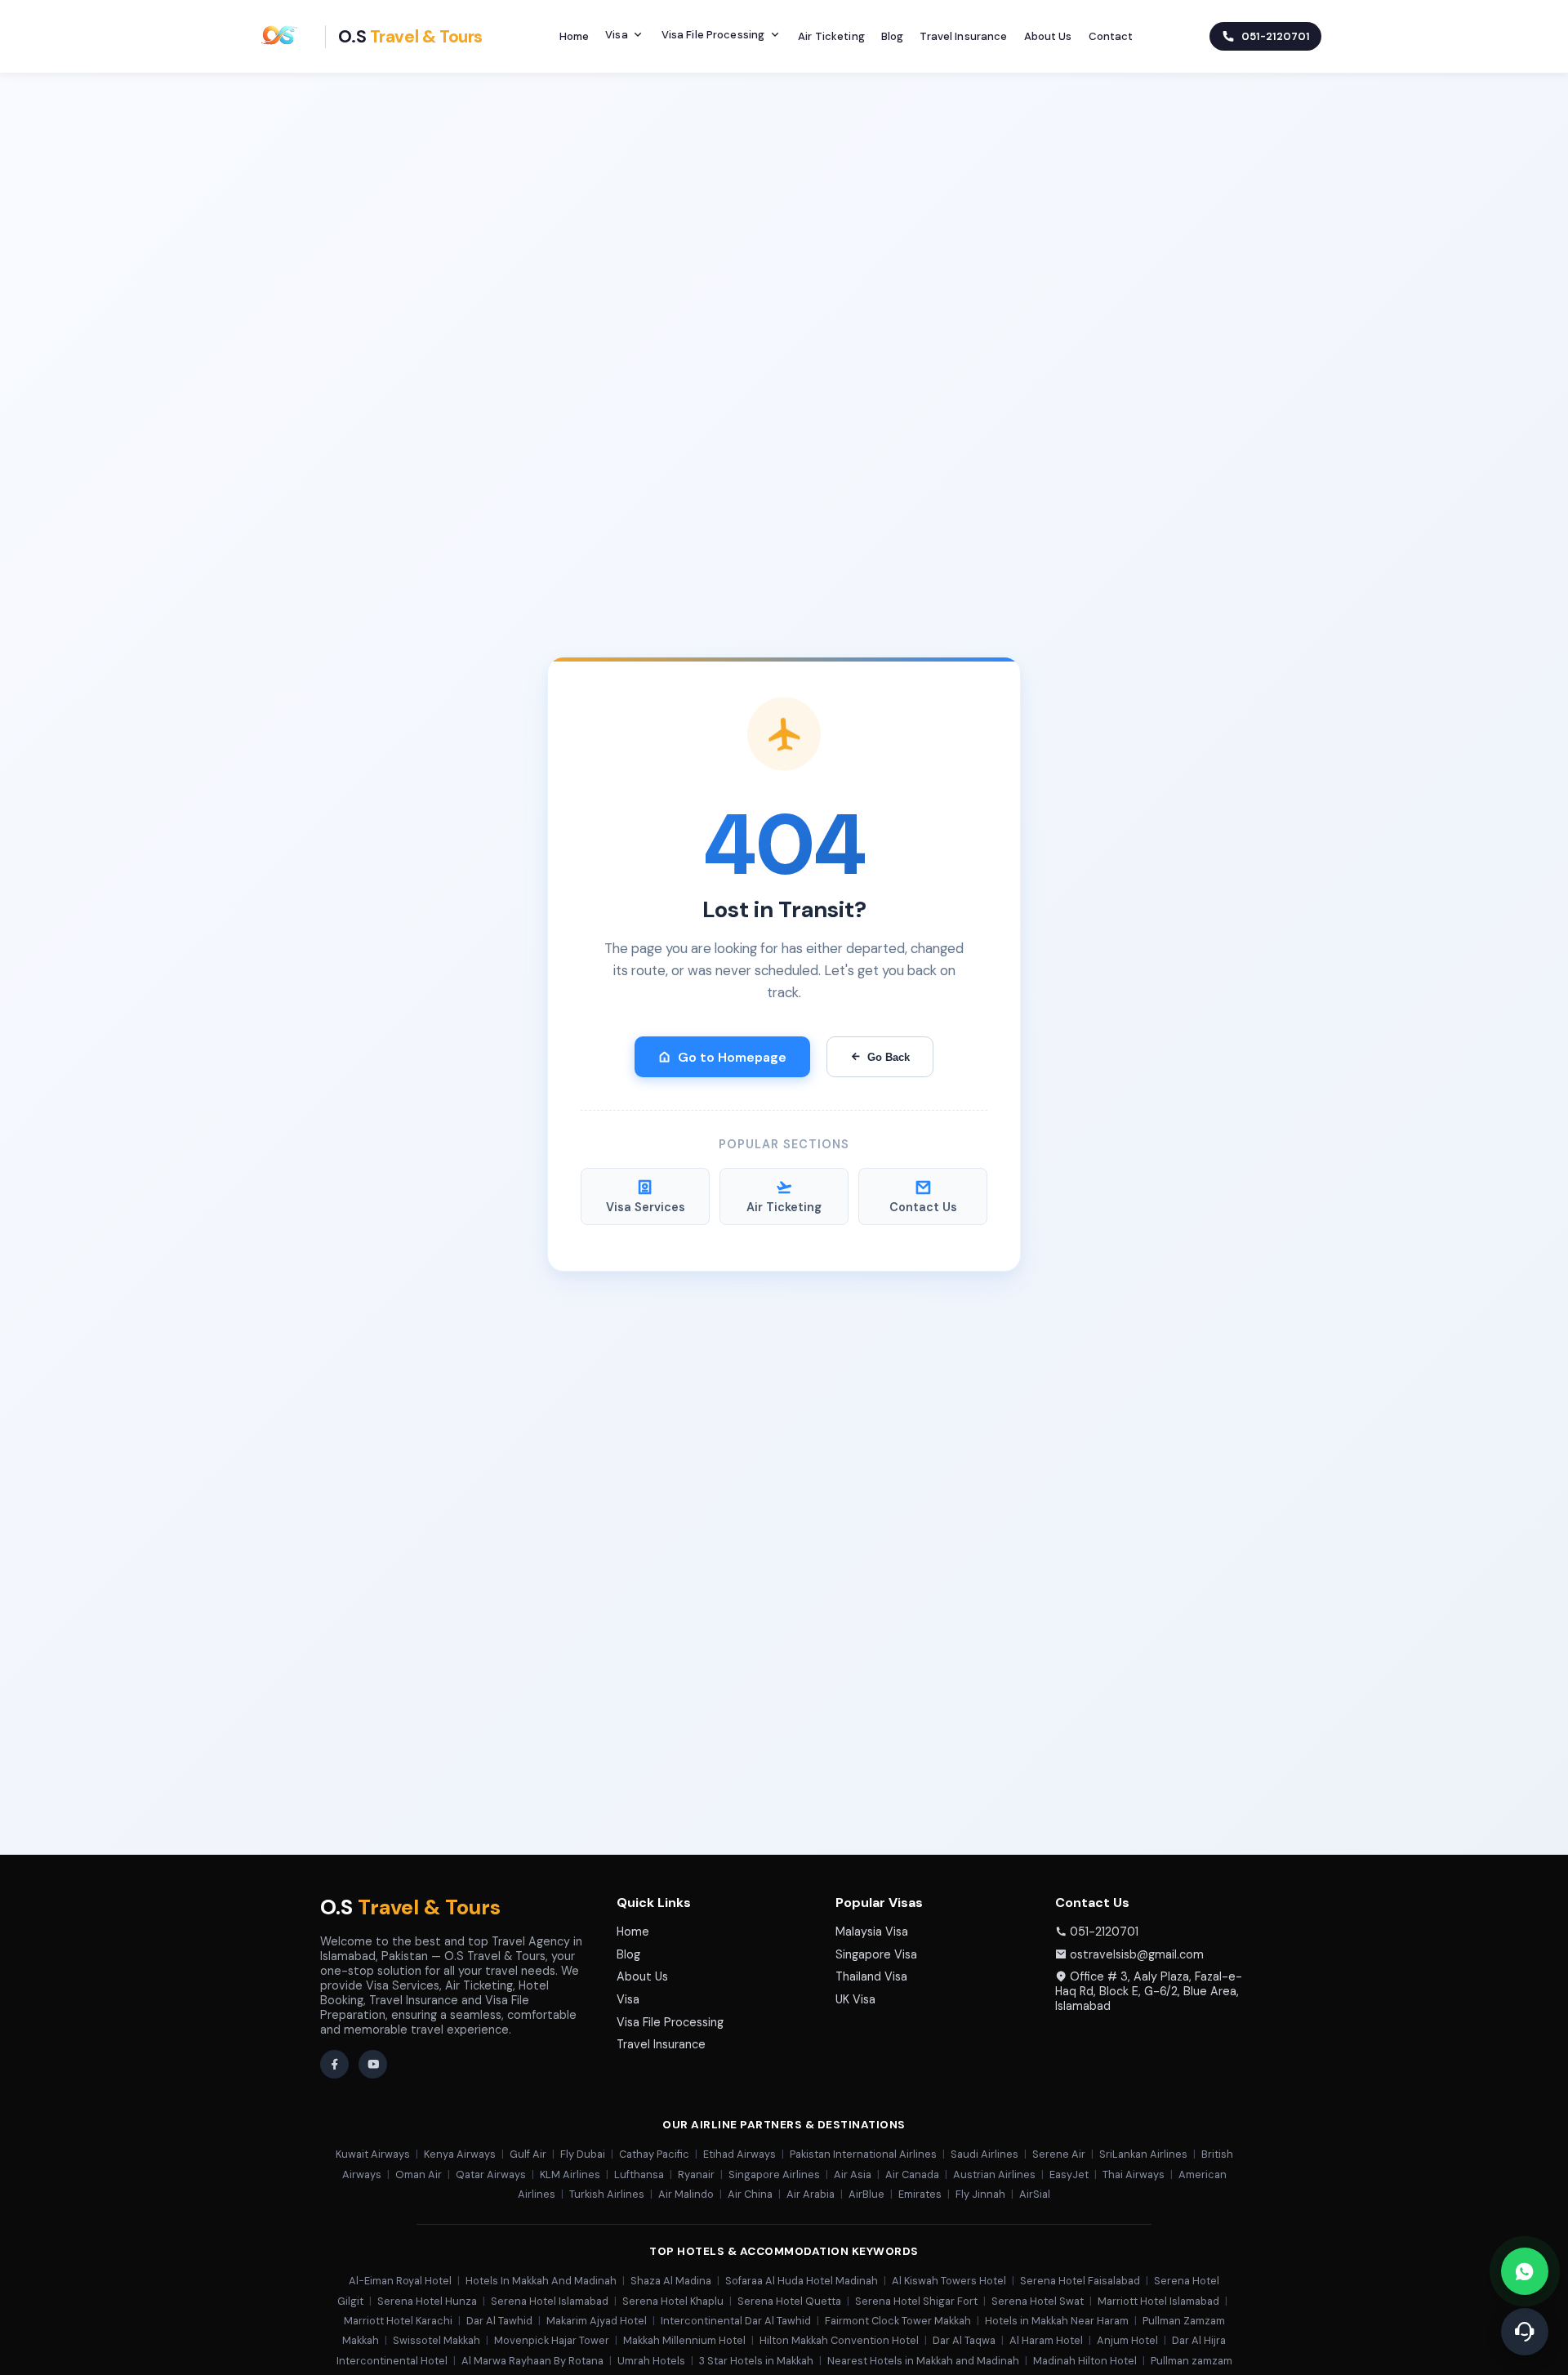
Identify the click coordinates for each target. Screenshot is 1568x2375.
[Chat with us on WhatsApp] (1525, 2271)
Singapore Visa (876, 1954)
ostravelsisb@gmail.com (1137, 1954)
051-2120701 (1104, 1932)
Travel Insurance (963, 36)
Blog (893, 36)
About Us (1048, 36)
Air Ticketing (831, 36)
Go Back (889, 1057)
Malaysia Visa (872, 1932)
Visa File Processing (713, 35)
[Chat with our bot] (1525, 2332)
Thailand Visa (871, 1976)
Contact (1111, 36)
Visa (617, 35)
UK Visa (855, 1999)
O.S (410, 1907)
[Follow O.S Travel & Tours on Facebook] (334, 2064)
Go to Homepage (732, 1057)
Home (575, 36)
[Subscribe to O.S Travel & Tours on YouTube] (373, 2064)
